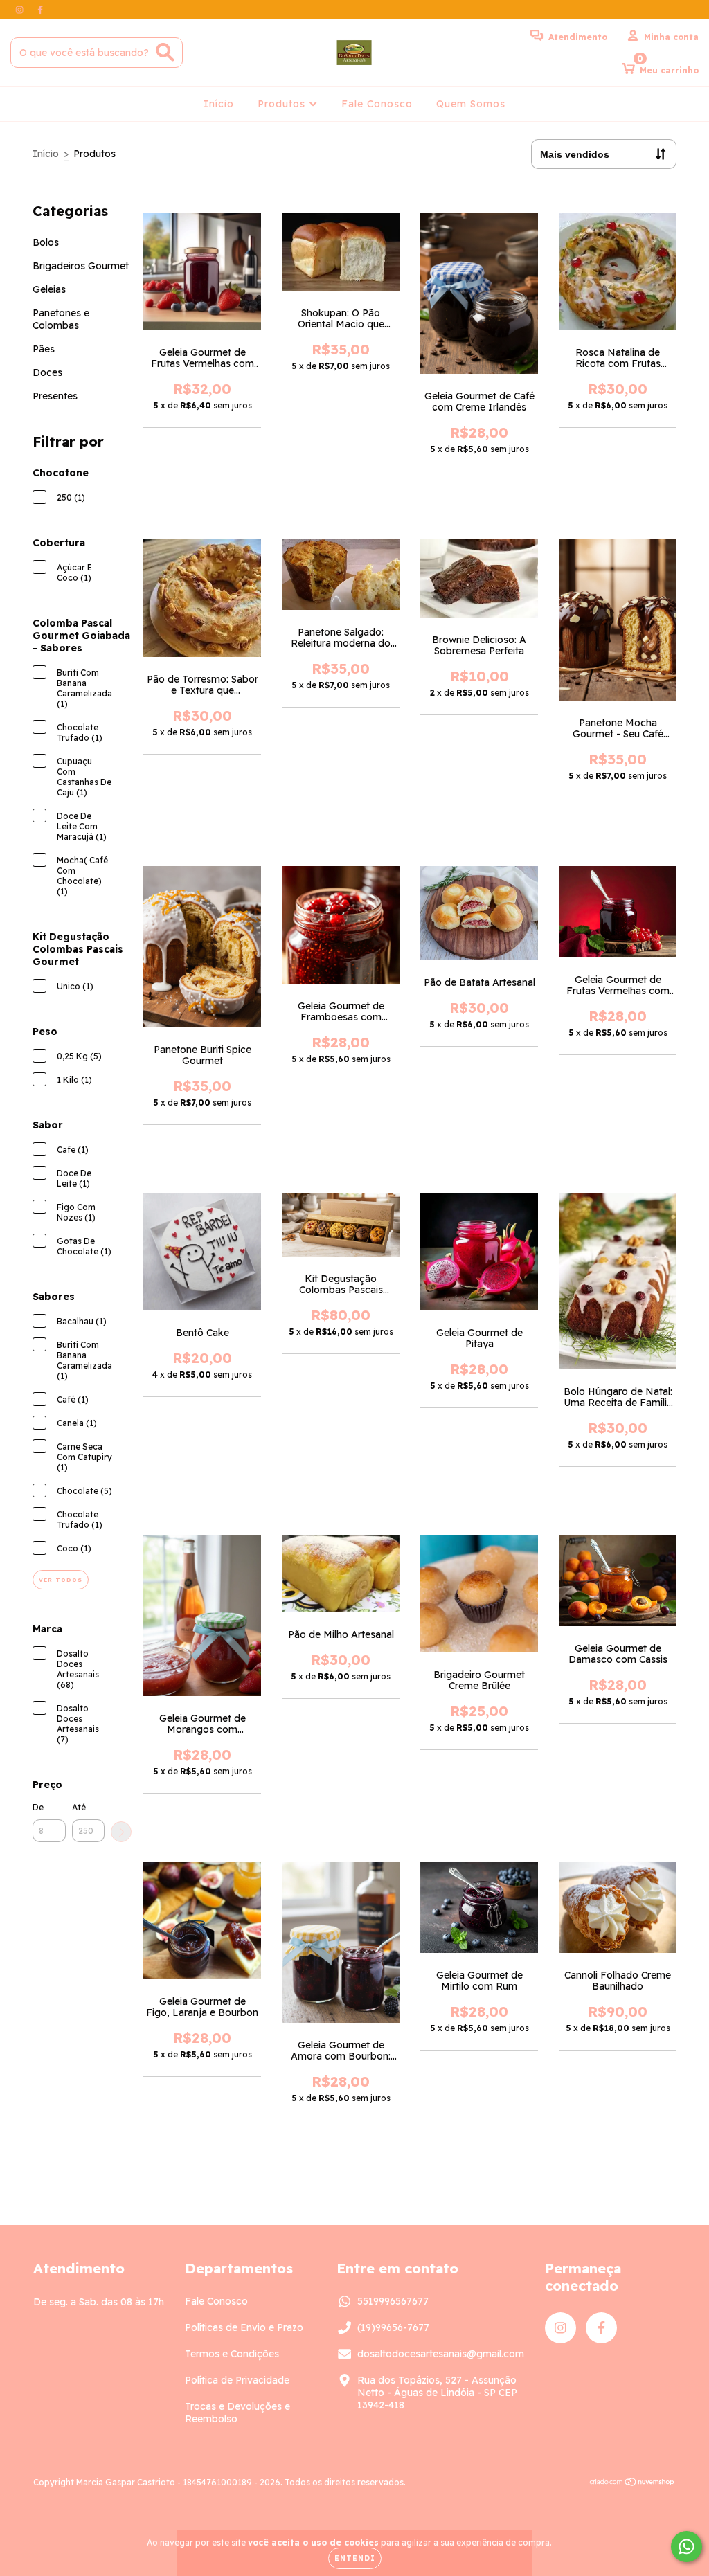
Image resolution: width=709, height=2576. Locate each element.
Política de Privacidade (237, 2380)
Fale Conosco (377, 104)
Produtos (283, 104)
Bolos (46, 242)
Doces (47, 372)
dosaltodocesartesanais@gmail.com (441, 2354)
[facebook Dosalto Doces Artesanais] (40, 10)
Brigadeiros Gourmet (81, 266)
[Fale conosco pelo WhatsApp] (686, 2547)
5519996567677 (393, 2301)
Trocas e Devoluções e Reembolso (237, 2413)
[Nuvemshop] (632, 2484)
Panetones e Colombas (61, 319)
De (38, 1807)
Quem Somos (471, 104)
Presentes (55, 396)
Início (219, 104)
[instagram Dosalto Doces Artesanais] (21, 10)
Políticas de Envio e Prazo (244, 2327)
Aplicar (121, 1832)
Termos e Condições (232, 2354)
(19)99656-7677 (393, 2327)
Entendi (355, 2558)
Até (79, 1807)
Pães (44, 349)
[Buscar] (165, 52)
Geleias (49, 289)
